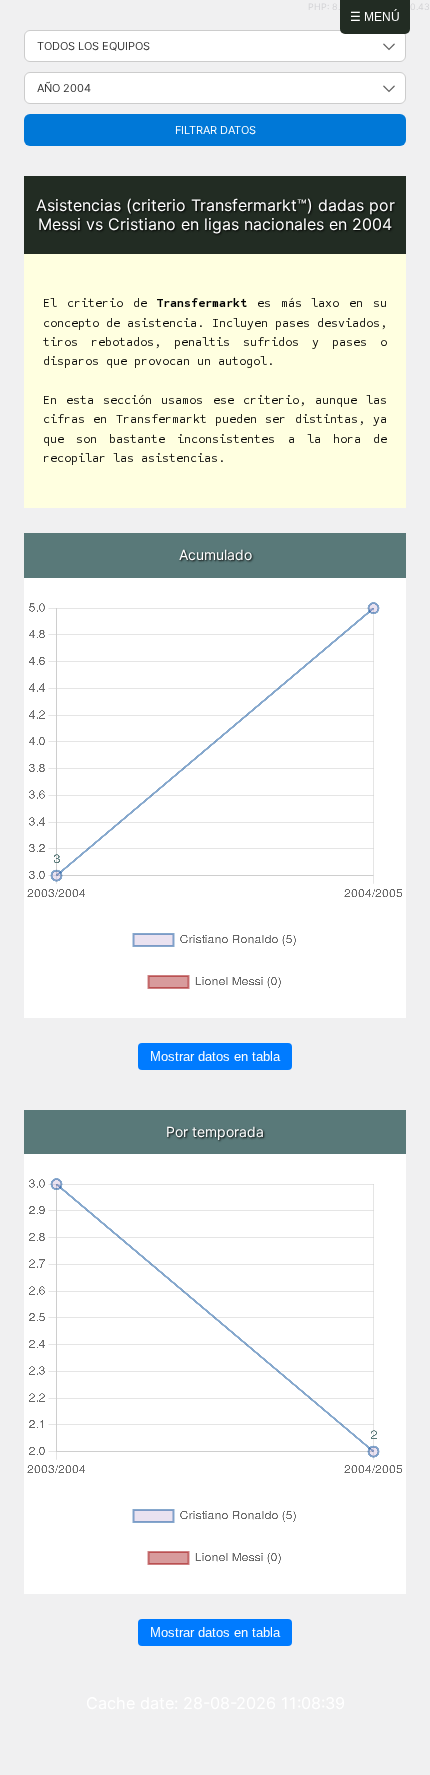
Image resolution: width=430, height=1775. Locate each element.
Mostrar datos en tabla (215, 1056)
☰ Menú (375, 17)
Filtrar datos (215, 130)
